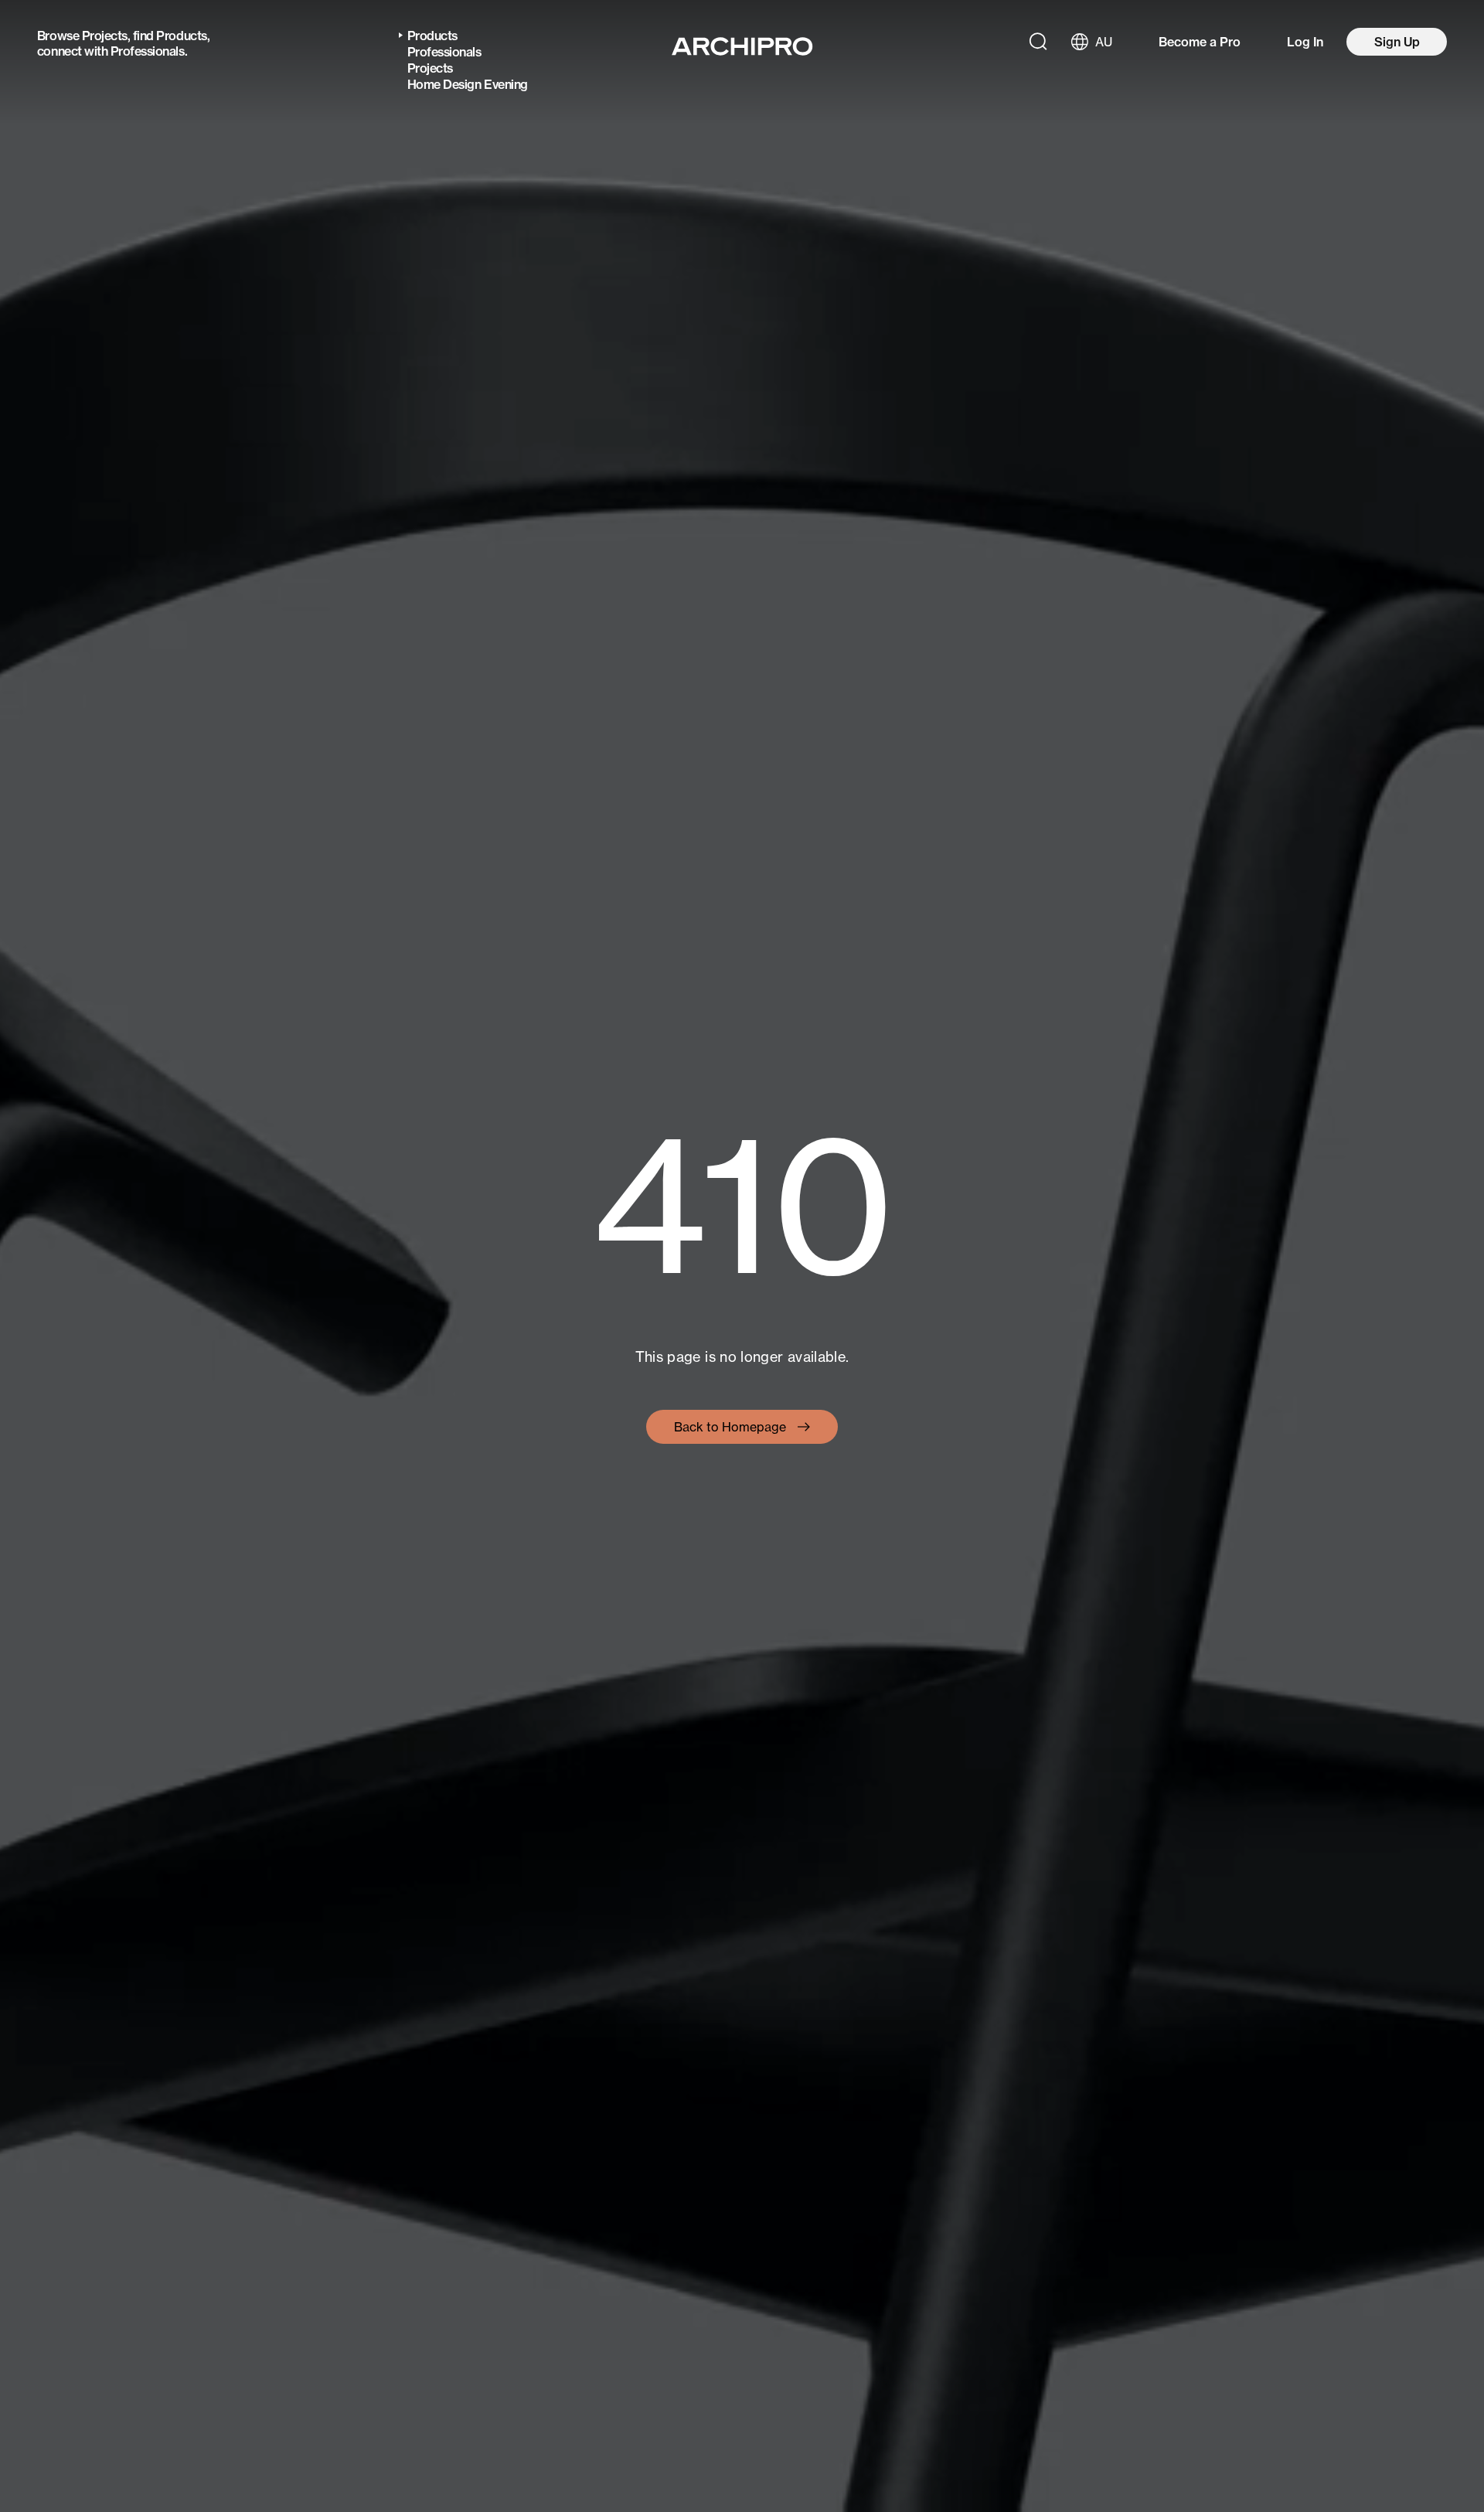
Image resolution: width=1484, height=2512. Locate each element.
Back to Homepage (730, 1427)
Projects (105, 36)
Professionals (148, 51)
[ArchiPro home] (742, 46)
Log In (1305, 42)
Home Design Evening (468, 84)
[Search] (1038, 42)
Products (181, 36)
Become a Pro (1200, 42)
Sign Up (1397, 42)
